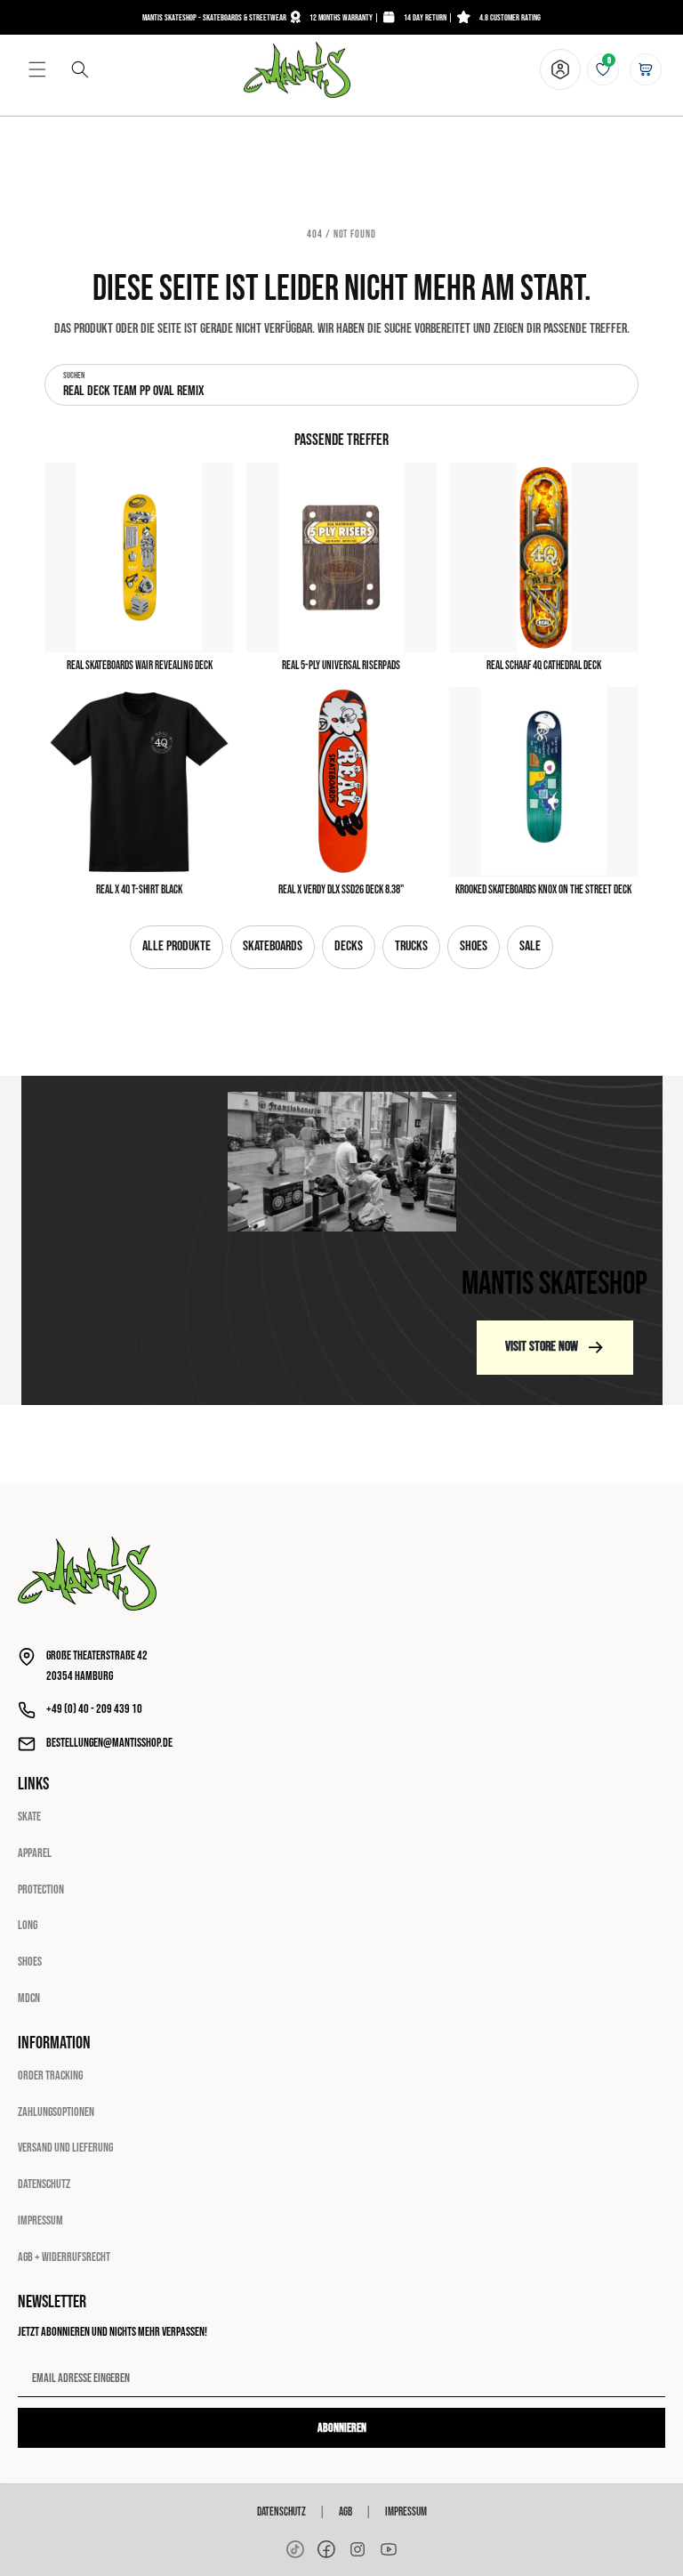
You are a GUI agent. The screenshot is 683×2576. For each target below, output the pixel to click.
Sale (530, 946)
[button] (37, 69)
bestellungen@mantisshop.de (109, 1743)
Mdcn (29, 1998)
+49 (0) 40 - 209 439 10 (94, 1709)
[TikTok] (295, 2549)
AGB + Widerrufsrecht (64, 2257)
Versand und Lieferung (65, 2148)
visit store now (542, 1347)
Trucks (411, 946)
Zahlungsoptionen (56, 2112)
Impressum (40, 2221)
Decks (349, 946)
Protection (41, 1890)
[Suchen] (80, 69)
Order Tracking (50, 2075)
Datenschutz (44, 2184)
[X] (358, 2549)
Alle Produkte (177, 946)
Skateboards (273, 946)
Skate (29, 1817)
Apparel (35, 1853)
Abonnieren (342, 2428)
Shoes (474, 946)
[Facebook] (326, 2549)
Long (28, 1925)
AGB (346, 2512)
